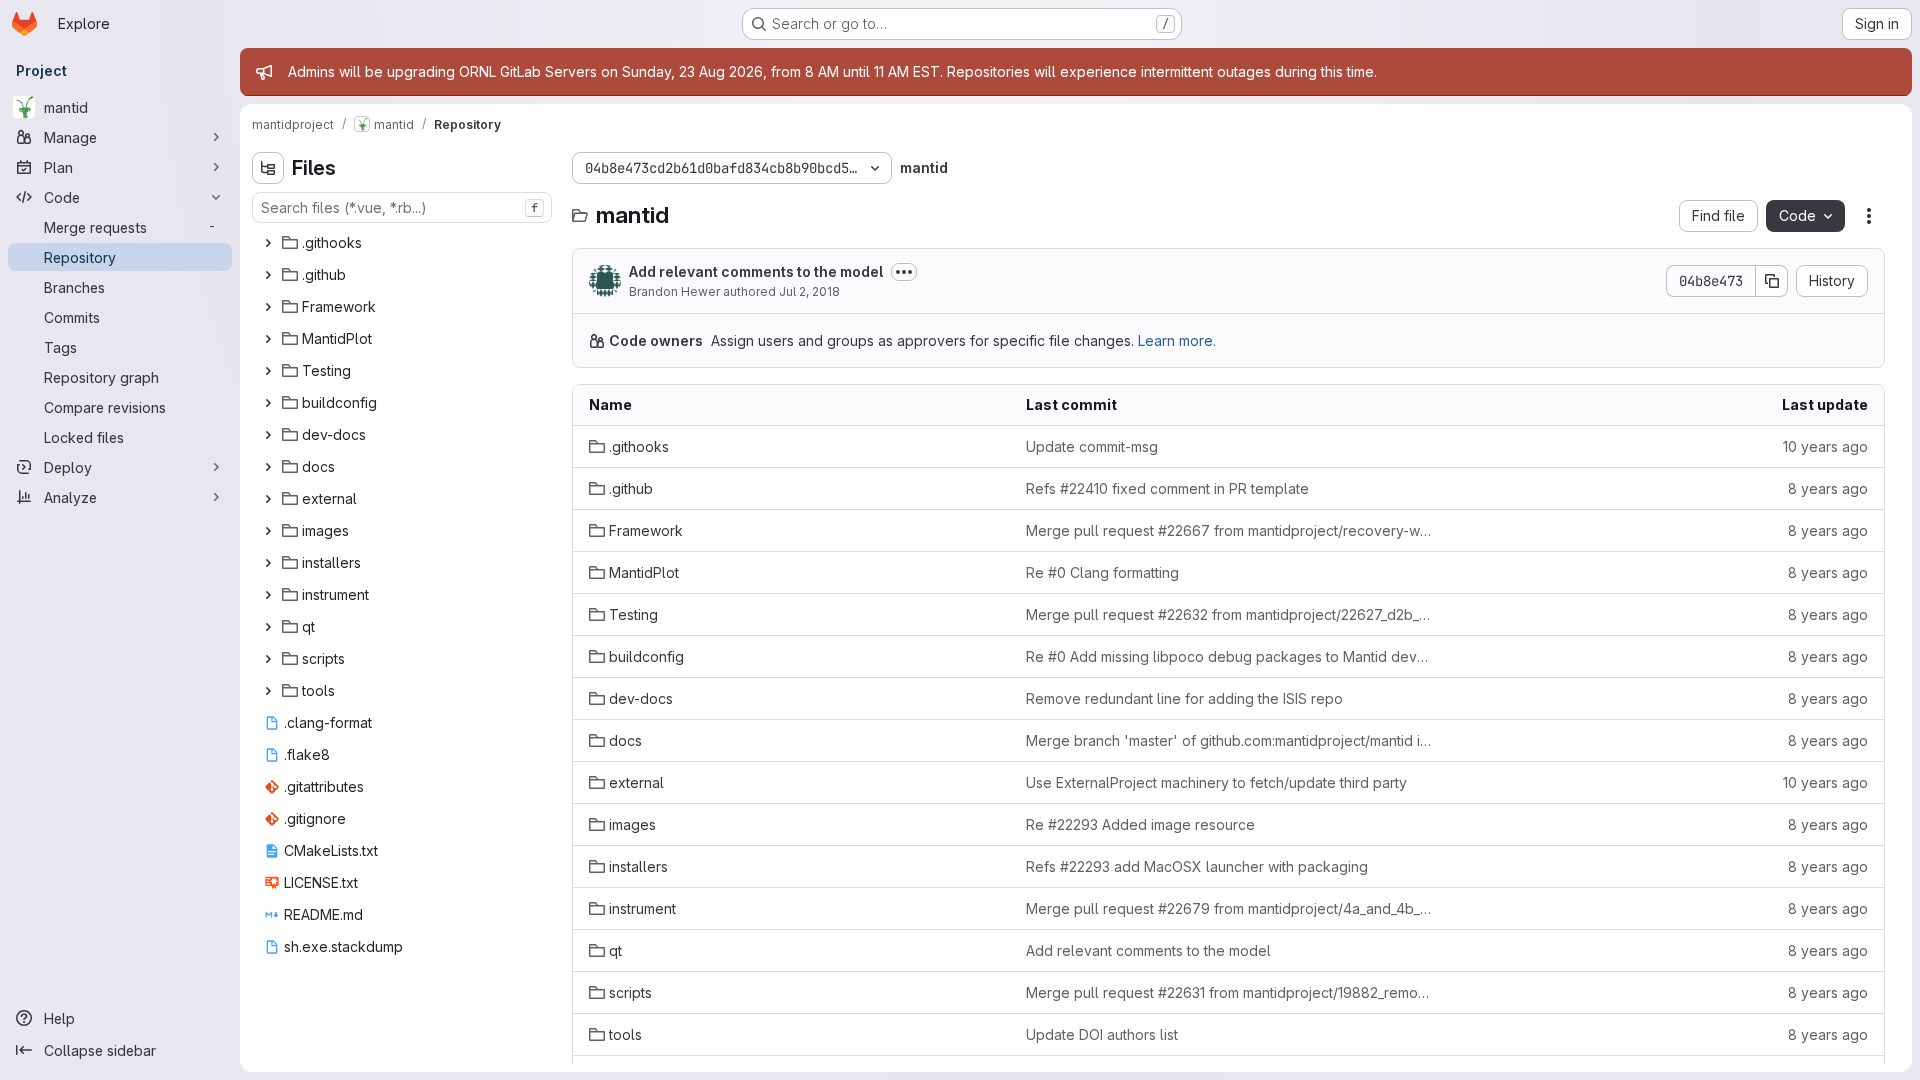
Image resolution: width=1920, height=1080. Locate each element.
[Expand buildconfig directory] (268, 403)
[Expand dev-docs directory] (268, 435)
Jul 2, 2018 (809, 291)
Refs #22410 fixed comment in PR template (1167, 488)
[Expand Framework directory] (268, 307)
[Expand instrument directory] (268, 595)
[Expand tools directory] (268, 691)
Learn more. (1177, 340)
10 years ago (1825, 446)
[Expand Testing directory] (268, 371)
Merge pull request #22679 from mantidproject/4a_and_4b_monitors (1228, 908)
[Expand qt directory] (268, 627)
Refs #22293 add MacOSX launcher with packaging (1197, 866)
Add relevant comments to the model (756, 271)
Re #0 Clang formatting (1102, 572)
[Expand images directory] (268, 531)
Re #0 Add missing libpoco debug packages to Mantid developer (1228, 656)
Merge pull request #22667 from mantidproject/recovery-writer (1228, 530)
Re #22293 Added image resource (1140, 824)
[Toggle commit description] (904, 272)
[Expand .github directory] (268, 275)
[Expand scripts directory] (268, 659)
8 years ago (1828, 488)
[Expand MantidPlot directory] (268, 339)
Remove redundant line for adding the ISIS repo (1184, 698)
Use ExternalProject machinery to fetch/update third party (1216, 782)
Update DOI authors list (1102, 1034)
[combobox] (402, 207)
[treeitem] (404, 243)
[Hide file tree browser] (268, 168)
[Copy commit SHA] (1772, 281)
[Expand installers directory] (268, 563)
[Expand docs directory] (268, 467)
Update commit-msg (1092, 446)
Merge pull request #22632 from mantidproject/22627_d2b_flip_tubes (1228, 614)
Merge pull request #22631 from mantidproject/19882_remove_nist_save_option (1228, 992)
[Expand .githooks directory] (268, 243)
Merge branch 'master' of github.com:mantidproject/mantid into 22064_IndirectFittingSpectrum (1228, 740)
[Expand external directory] (268, 499)
